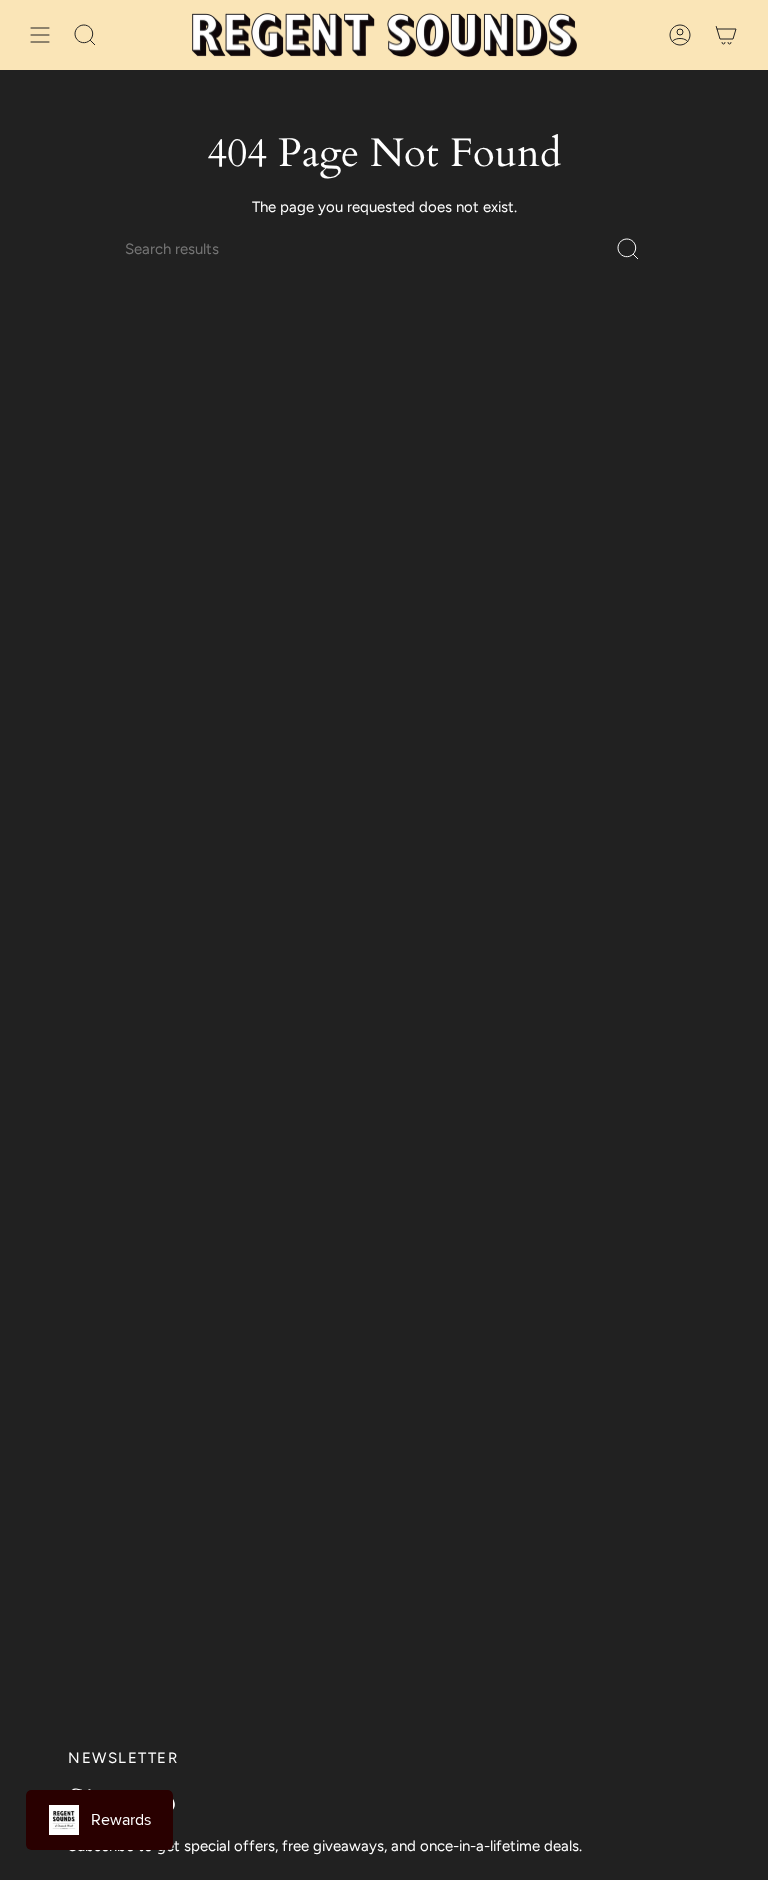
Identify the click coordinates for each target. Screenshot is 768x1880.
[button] (85, 35)
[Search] (628, 249)
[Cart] (726, 35)
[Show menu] (40, 35)
